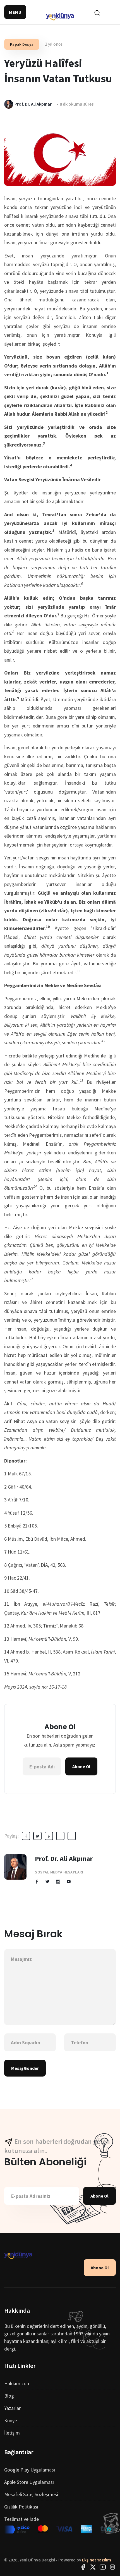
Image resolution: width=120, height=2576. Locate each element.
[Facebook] (83, 2566)
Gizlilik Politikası (21, 2507)
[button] (15, 12)
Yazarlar (12, 2408)
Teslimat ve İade (21, 2519)
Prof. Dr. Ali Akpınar (64, 1858)
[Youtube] (103, 2566)
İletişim (12, 2433)
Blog (9, 2396)
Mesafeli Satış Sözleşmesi (31, 2494)
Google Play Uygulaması (30, 2470)
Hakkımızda (17, 2383)
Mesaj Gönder (25, 2068)
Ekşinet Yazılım (97, 2560)
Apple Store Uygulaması (29, 2482)
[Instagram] (112, 2566)
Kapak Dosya (22, 44)
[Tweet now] (93, 2566)
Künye (11, 2420)
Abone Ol (81, 1766)
